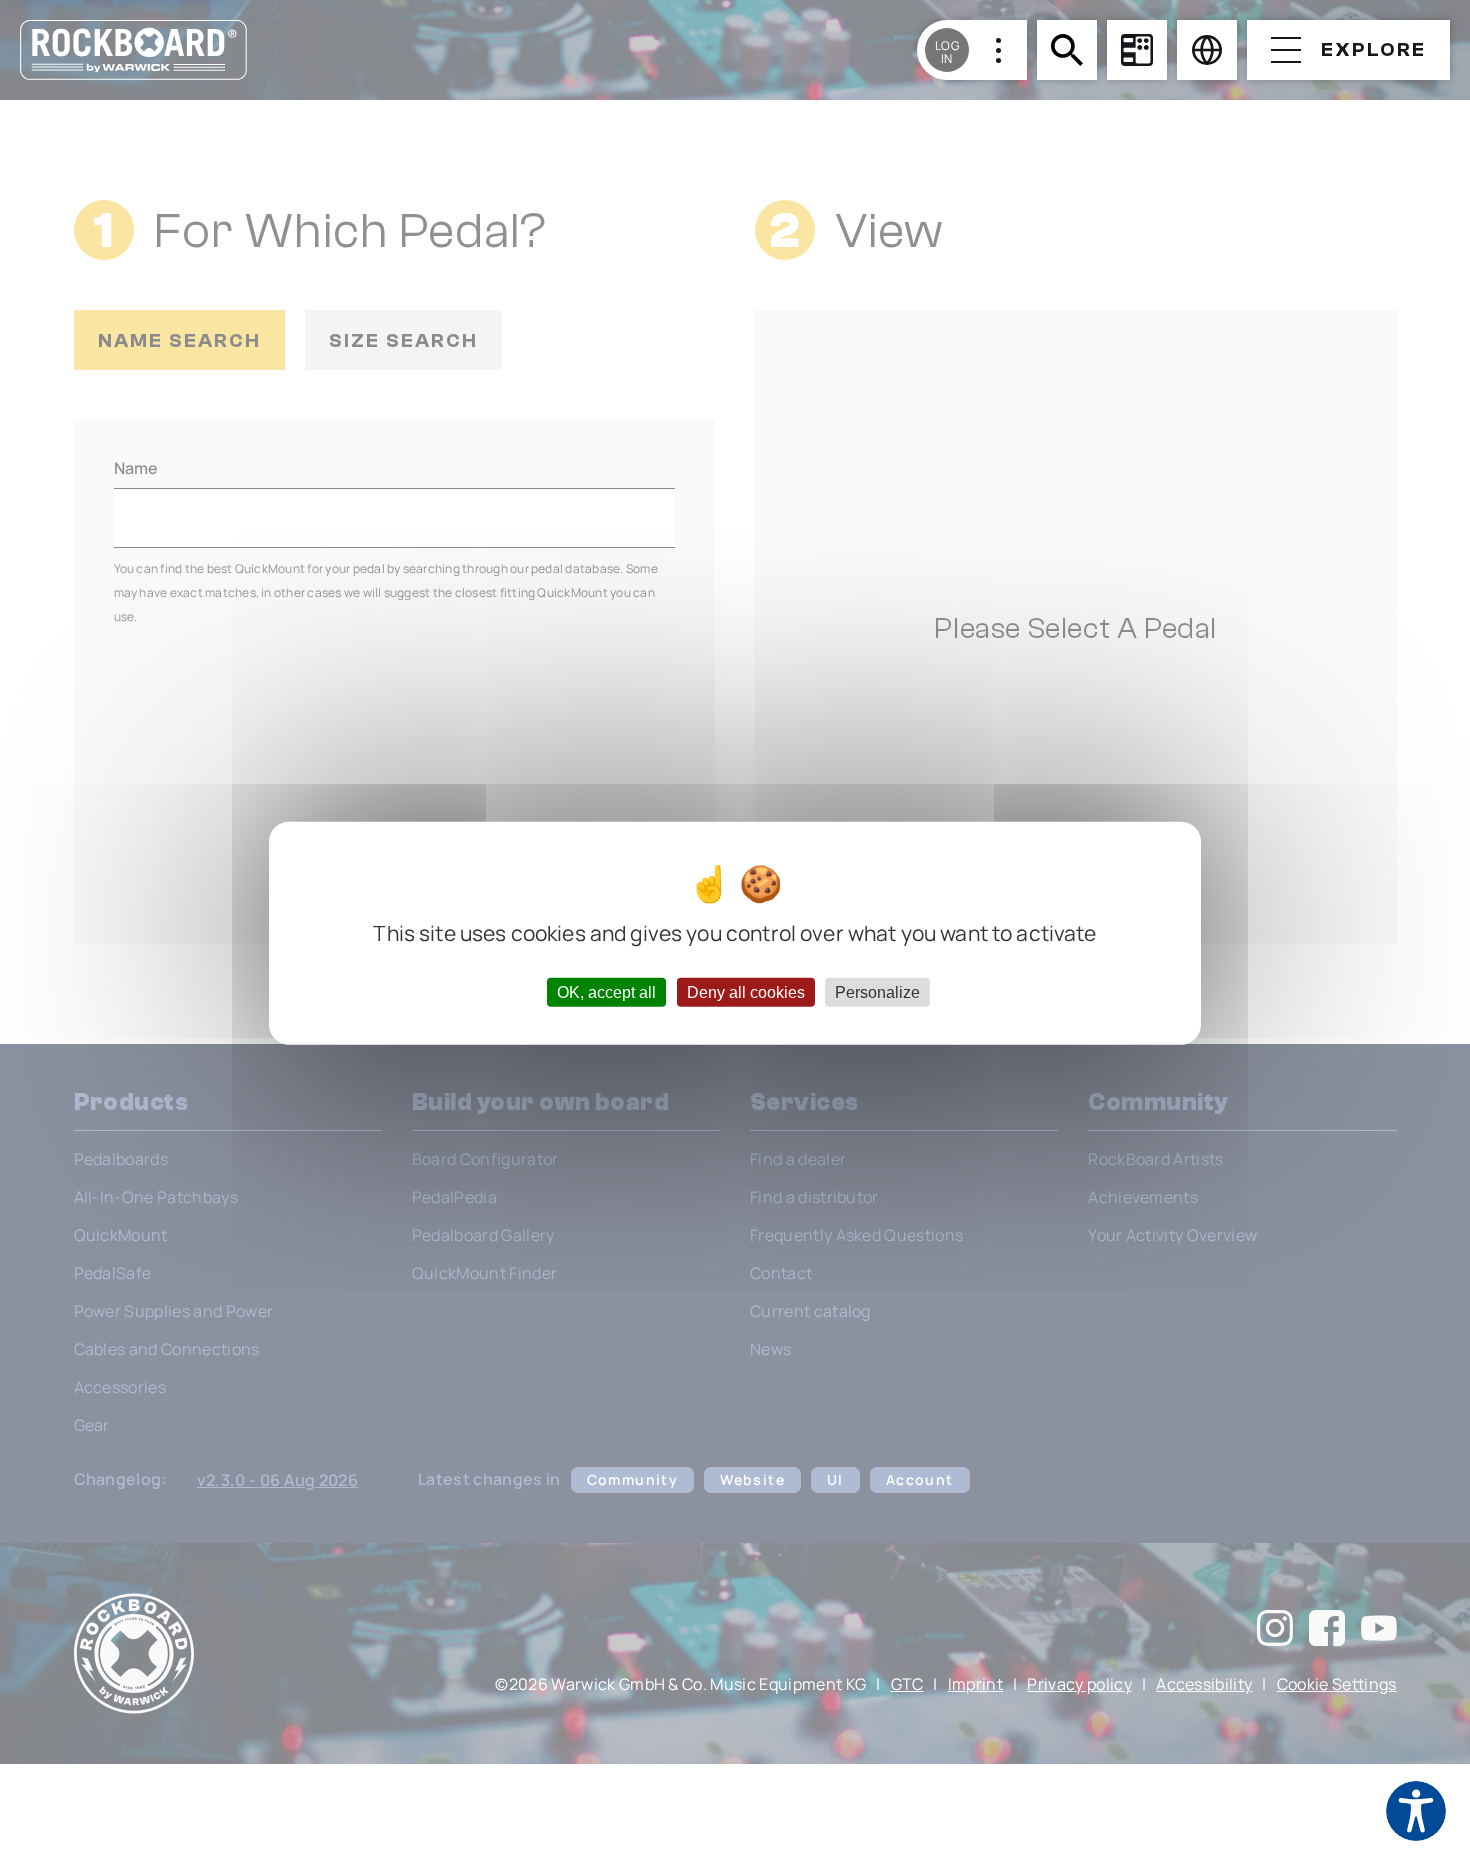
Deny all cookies (746, 991)
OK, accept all (606, 991)
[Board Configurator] (1137, 50)
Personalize (877, 991)
